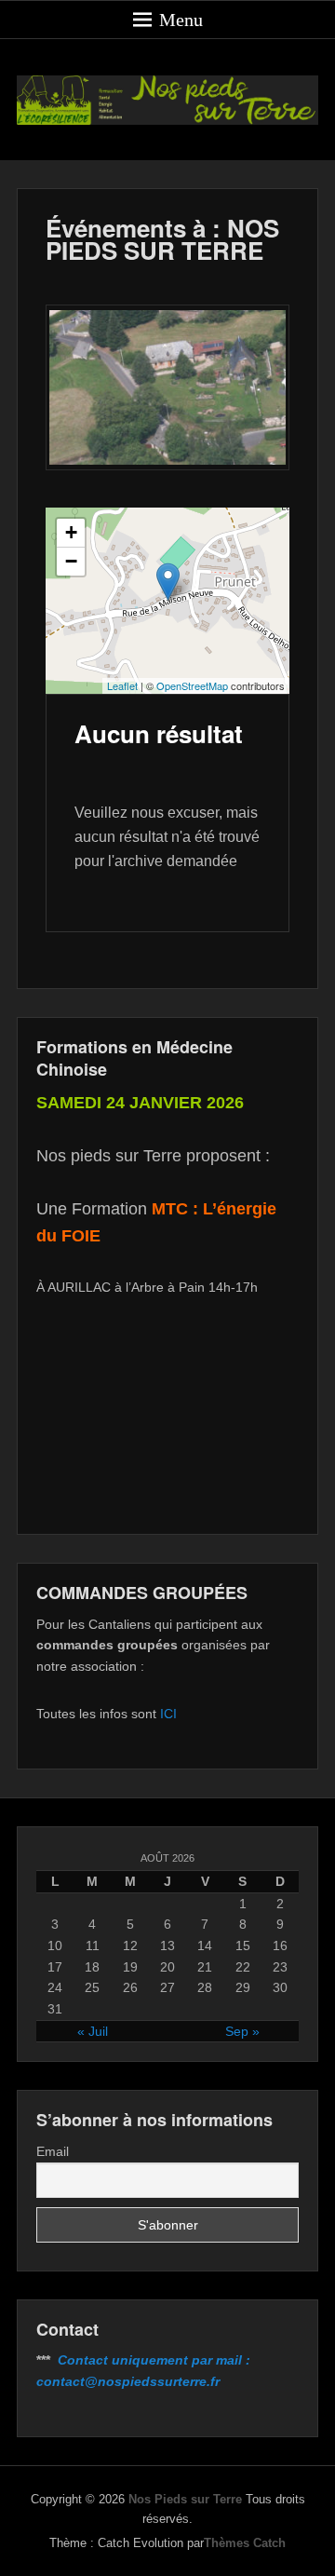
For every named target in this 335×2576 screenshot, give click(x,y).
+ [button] (71, 532)
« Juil (93, 2031)
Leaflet (122, 685)
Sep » (242, 2031)
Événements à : (162, 239)
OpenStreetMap (192, 685)
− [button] (71, 561)
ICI (168, 1714)
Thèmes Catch (245, 2543)
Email (53, 2151)
